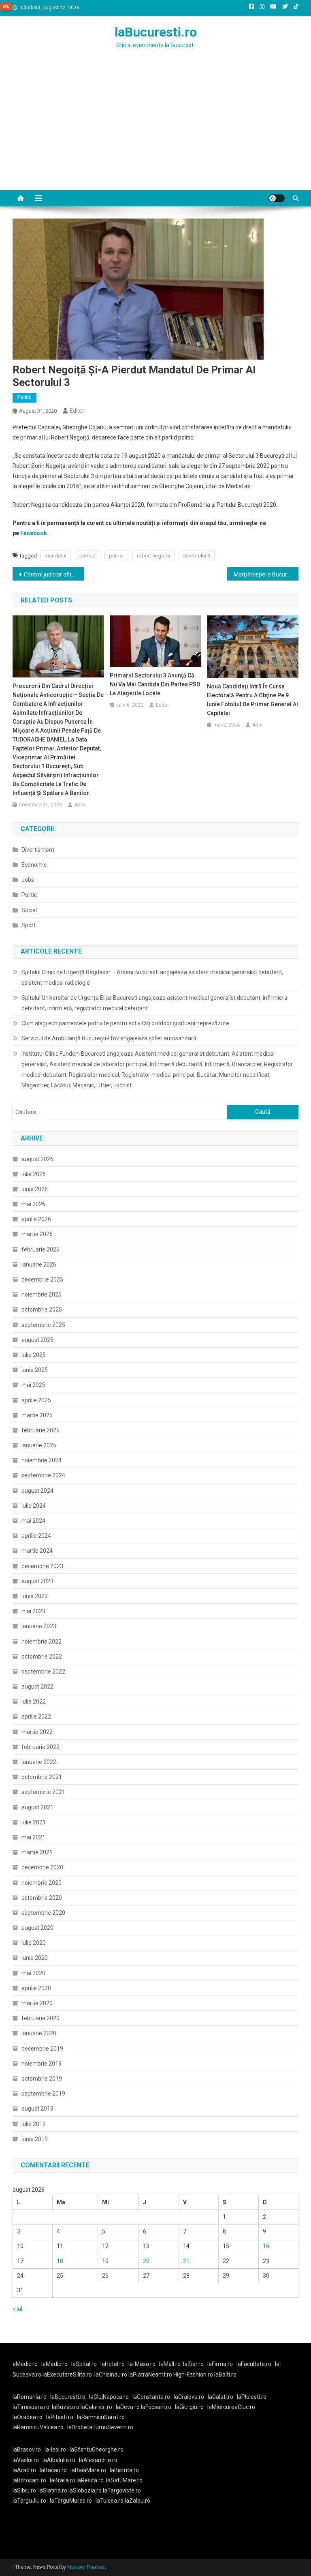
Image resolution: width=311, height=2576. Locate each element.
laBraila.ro (63, 2480)
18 (60, 2261)
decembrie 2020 (42, 1867)
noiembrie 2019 (42, 2064)
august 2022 (37, 1687)
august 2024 (37, 1491)
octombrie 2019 (42, 2079)
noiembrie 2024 (42, 1460)
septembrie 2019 (43, 2094)
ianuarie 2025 (39, 1445)
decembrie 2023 (42, 1566)
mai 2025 (33, 1385)
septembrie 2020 (43, 1913)
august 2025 (37, 1340)
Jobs (28, 880)
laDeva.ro (128, 2407)
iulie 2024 (34, 1506)
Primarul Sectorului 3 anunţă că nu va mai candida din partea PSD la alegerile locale (155, 684)
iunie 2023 (35, 1596)
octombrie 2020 (42, 1898)
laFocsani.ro (156, 2407)
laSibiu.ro (24, 2490)
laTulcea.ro (110, 2501)
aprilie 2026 (36, 1219)
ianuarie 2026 (39, 1264)
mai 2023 (33, 1611)
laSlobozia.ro (85, 2490)
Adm (80, 805)
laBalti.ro (225, 2375)
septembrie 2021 (43, 1792)
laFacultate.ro (254, 2364)
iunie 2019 (35, 2139)
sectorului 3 (197, 556)
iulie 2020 (34, 1943)
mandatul (55, 556)
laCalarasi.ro (96, 2407)
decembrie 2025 (42, 1279)
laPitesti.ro (60, 2417)
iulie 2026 (34, 1174)
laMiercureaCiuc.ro (231, 2407)
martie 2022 (37, 1732)
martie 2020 (37, 2003)
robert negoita (153, 556)
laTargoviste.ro (122, 2490)
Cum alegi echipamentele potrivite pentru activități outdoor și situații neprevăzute (125, 1023)
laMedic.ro (55, 2364)
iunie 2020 (35, 1958)
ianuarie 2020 (39, 2033)
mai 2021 (33, 1837)
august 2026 (37, 1159)
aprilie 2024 (36, 1536)
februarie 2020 (40, 2018)
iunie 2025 (35, 1370)
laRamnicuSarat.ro (101, 2417)
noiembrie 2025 (42, 1294)
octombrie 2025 (42, 1309)
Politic (24, 397)
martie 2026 (37, 1234)
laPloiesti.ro (252, 2397)
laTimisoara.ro (31, 2407)
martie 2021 (37, 1852)
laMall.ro (170, 2364)
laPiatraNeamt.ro (150, 2375)
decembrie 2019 (42, 2049)
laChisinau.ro (111, 2375)
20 (146, 2261)
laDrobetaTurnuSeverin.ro (100, 2427)
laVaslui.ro (28, 2460)
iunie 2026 (35, 1189)
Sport (29, 925)
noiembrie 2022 (42, 1642)
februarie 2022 (40, 1747)
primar (116, 556)
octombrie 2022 (42, 1657)
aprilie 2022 (36, 1717)
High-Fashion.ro (193, 2375)
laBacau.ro (53, 2470)
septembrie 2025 (43, 1325)
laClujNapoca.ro (109, 2397)
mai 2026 (33, 1204)
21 (186, 2261)
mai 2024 (33, 1521)
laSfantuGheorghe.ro (97, 2450)
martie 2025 (37, 1415)
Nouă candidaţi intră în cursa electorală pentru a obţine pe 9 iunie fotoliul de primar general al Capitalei (252, 700)
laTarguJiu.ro (31, 2501)
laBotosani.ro (29, 2480)
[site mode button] (277, 198)
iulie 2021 (34, 1822)
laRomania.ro (30, 2397)
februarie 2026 (40, 1249)
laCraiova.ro (189, 2397)
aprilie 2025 (36, 1400)
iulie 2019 (34, 2124)
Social (29, 910)
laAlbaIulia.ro (59, 2460)
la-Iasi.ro (55, 2450)
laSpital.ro (84, 2364)
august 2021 (37, 1807)
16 (266, 2246)
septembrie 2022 (43, 1672)
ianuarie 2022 (39, 1762)
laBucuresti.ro (156, 32)
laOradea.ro (28, 2417)
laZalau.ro (137, 2501)
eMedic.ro (25, 2364)
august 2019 (37, 2109)
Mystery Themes (86, 2567)
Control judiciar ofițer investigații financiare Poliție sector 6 (54, 574)
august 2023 (37, 1581)
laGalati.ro (220, 2397)
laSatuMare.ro (124, 2480)
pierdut (88, 556)
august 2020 (37, 1928)
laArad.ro (24, 2470)
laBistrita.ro (124, 2470)
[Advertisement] (155, 129)
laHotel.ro (113, 2364)
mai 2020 (33, 1973)
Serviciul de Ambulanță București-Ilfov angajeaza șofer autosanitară (109, 1038)
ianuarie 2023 (39, 1626)
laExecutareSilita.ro (67, 2375)
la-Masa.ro (142, 2364)
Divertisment (38, 850)
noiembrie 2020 (42, 1883)
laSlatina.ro (53, 2490)
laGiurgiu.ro (191, 2407)
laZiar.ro (193, 2364)
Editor (77, 411)
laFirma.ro (220, 2364)
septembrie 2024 (43, 1475)
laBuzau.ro (66, 2407)
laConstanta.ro (151, 2397)
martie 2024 (37, 1551)
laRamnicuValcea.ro (38, 2427)
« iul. (18, 2309)
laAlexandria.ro (98, 2460)
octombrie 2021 (42, 1777)
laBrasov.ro (27, 2450)
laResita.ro (90, 2480)
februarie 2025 (40, 1430)
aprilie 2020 (36, 1988)
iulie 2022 (34, 1702)
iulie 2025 (34, 1355)
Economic (34, 865)
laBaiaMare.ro (88, 2470)
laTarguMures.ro (71, 2501)
